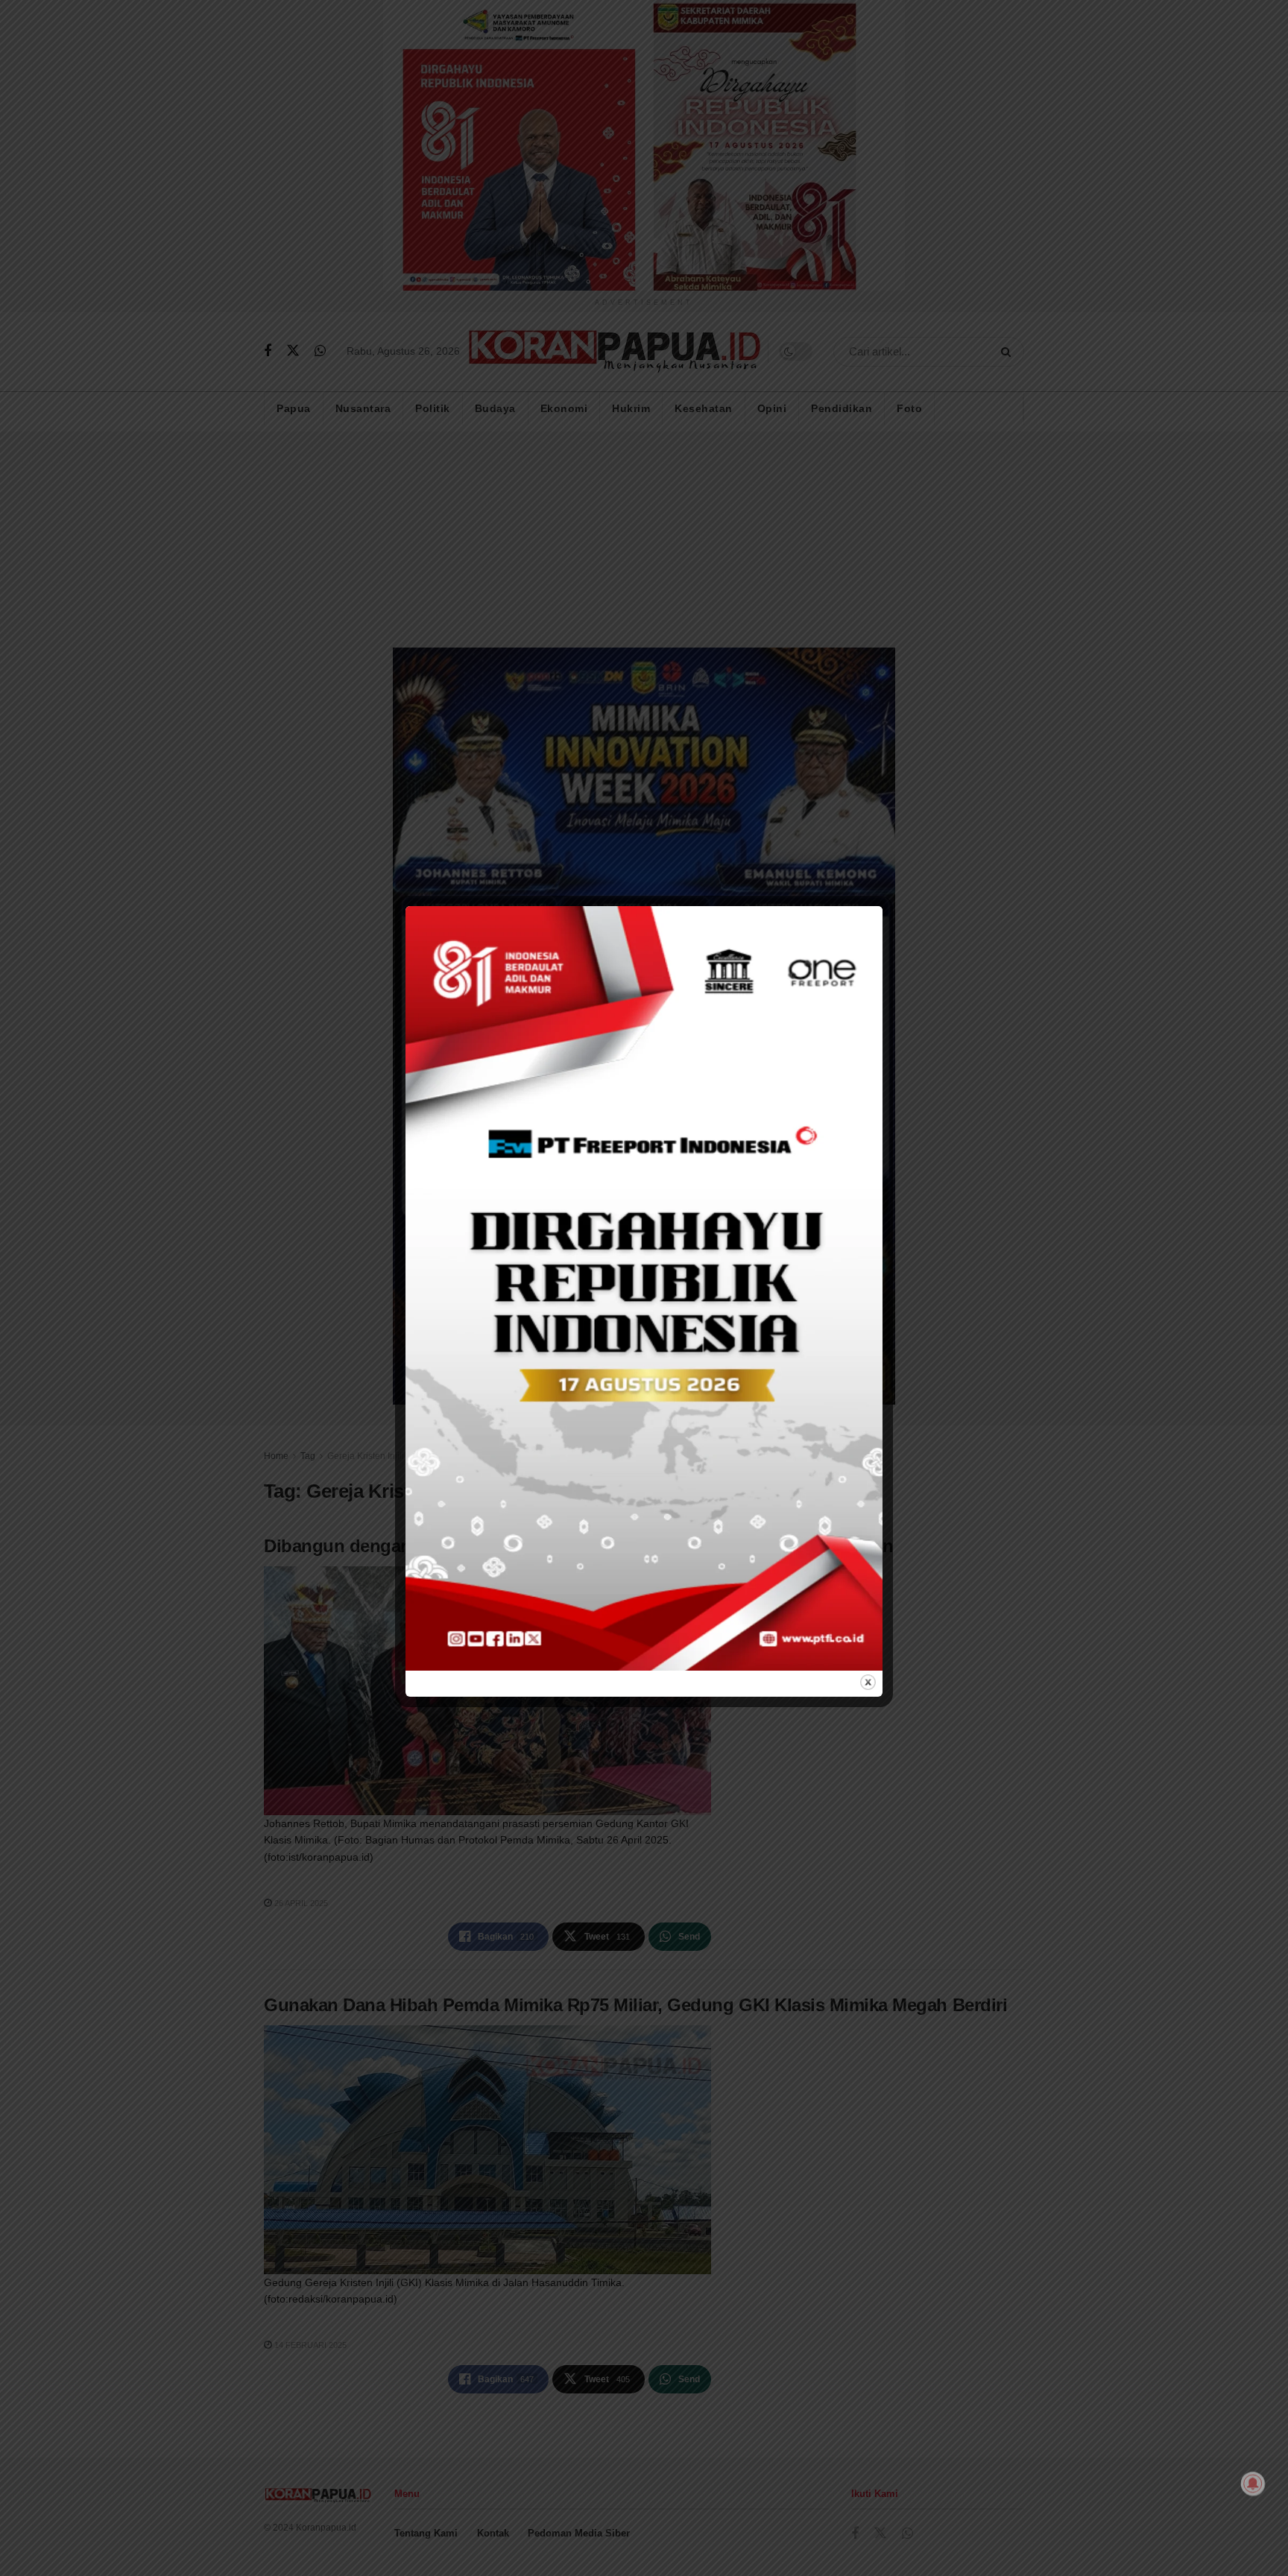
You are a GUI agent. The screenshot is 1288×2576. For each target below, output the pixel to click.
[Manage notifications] (1253, 2484)
